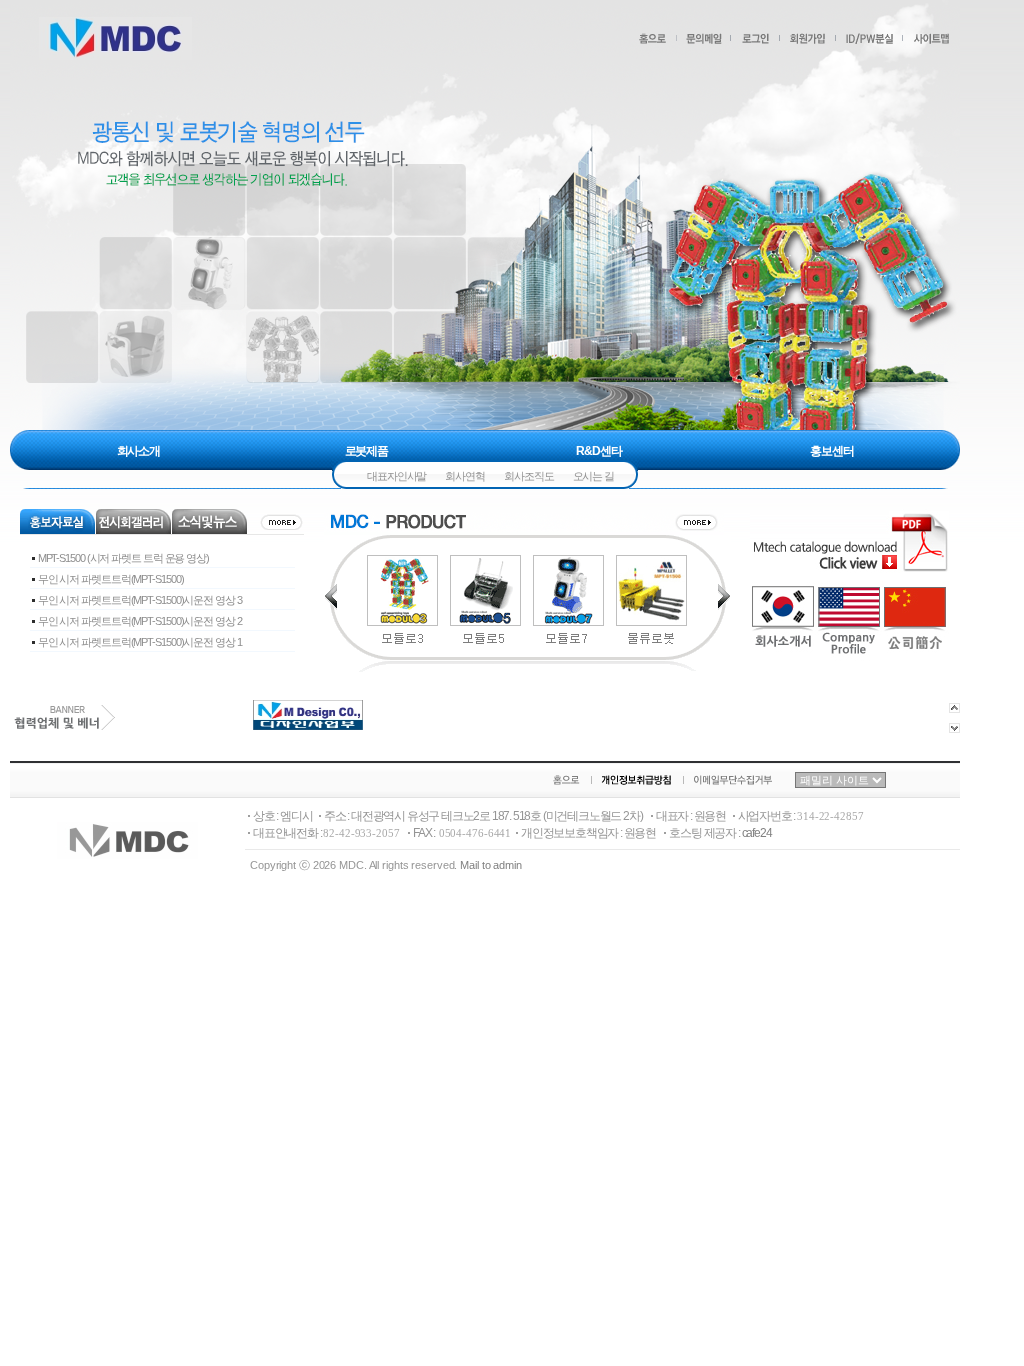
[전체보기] (281, 526)
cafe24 (757, 833)
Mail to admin (491, 865)
